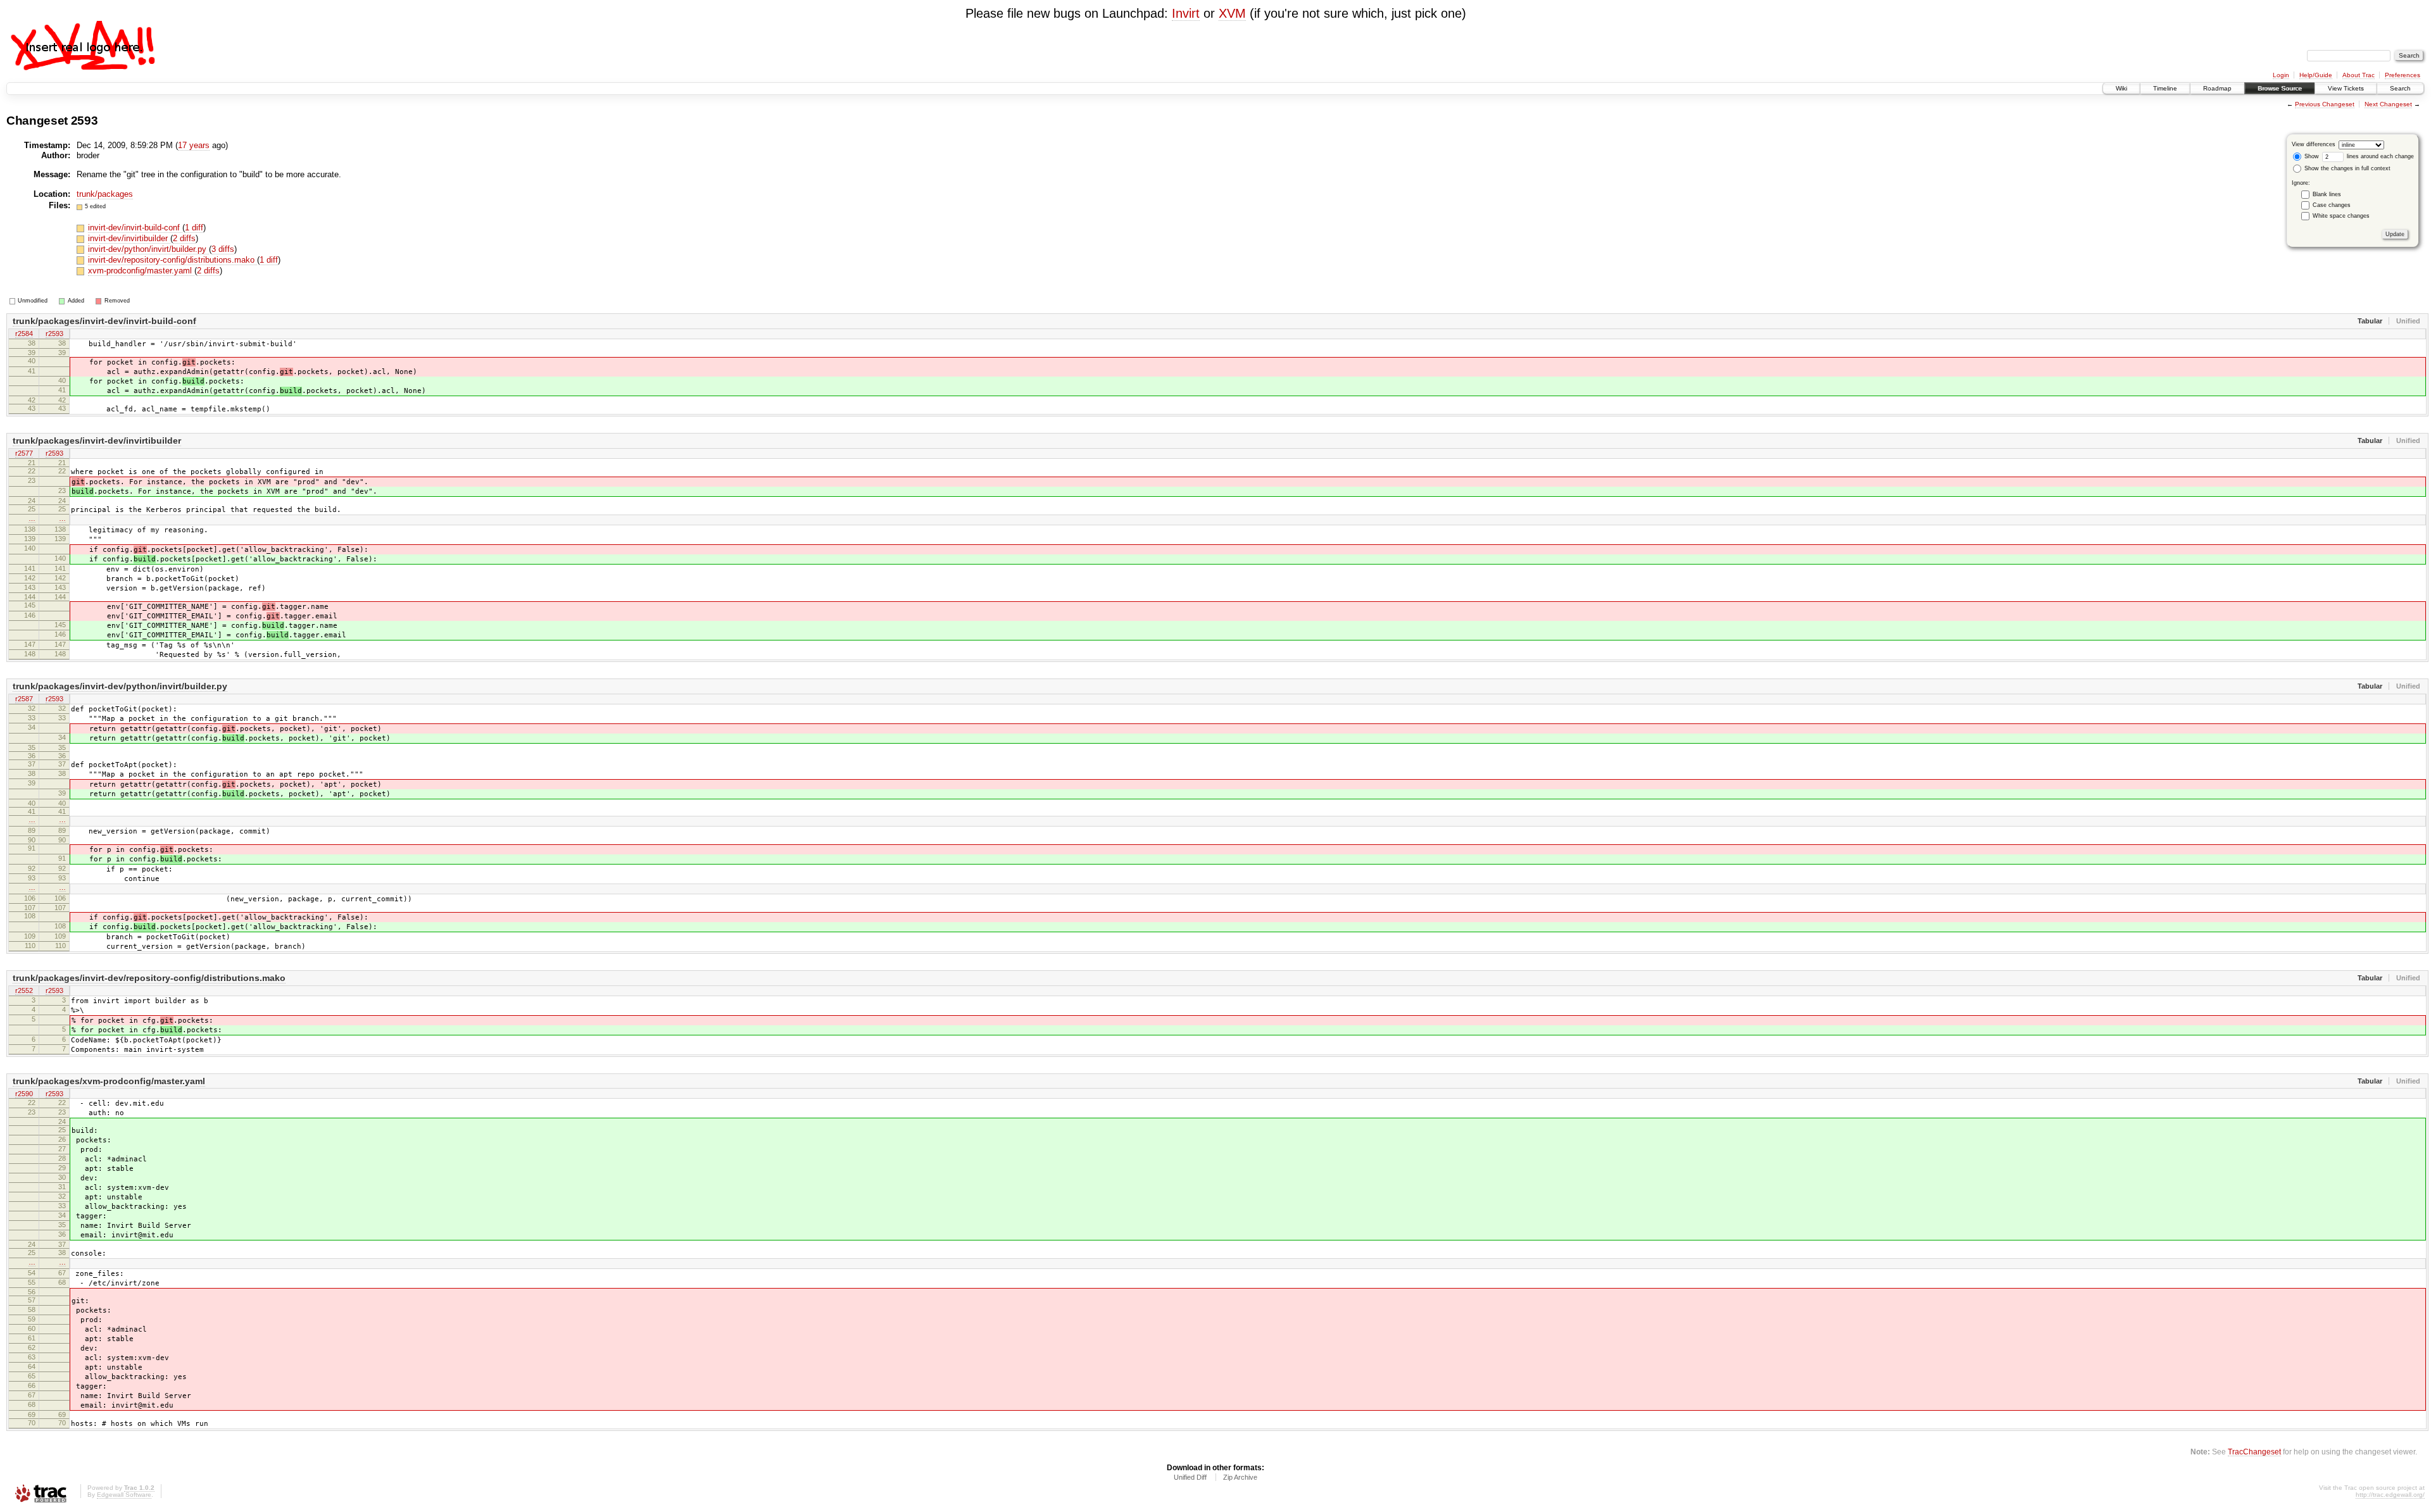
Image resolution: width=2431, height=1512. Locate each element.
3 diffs (223, 249)
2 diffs (184, 238)
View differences (2314, 144)
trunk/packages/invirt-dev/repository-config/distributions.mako (149, 978)
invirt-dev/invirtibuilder (129, 238)
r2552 (24, 990)
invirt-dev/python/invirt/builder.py (148, 249)
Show (2311, 156)
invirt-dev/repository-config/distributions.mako (173, 260)
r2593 (54, 334)
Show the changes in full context (2346, 168)
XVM (1232, 13)
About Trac (2359, 75)
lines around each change (2379, 156)
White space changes (2341, 216)
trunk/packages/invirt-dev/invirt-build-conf (104, 321)
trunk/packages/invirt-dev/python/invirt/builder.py (120, 686)
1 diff (194, 228)
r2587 (24, 699)
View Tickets (2346, 88)
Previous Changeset (2325, 104)
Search (2400, 88)
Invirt (1186, 13)
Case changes (2332, 205)
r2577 (24, 453)
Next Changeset (2388, 104)
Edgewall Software (124, 1495)
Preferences (2403, 75)
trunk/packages (105, 194)
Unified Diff (1190, 1477)
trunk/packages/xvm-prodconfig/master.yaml (109, 1081)
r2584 (24, 334)
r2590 (24, 1094)
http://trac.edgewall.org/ (2390, 1495)
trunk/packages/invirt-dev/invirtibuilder (97, 440)
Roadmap (2217, 88)
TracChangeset (2254, 1452)
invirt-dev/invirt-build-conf (135, 228)
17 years (194, 145)
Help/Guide (2316, 75)
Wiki (2121, 88)
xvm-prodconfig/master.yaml (141, 271)
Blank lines (2327, 194)
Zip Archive (1240, 1477)
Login (2281, 75)
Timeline (2165, 88)
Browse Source (2280, 88)
